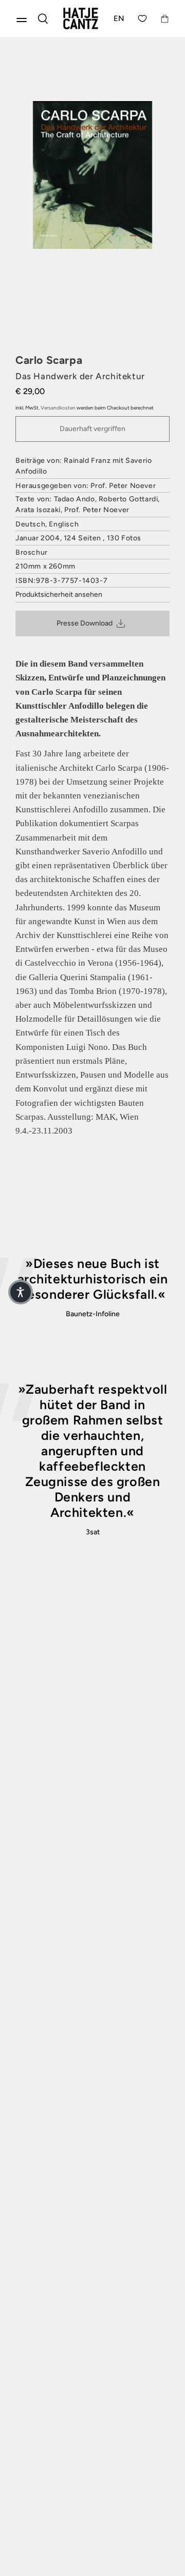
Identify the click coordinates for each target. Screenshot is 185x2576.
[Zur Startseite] (81, 18)
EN (119, 18)
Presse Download (85, 623)
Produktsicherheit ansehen (59, 594)
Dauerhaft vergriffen (92, 429)
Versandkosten (58, 408)
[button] (21, 1292)
